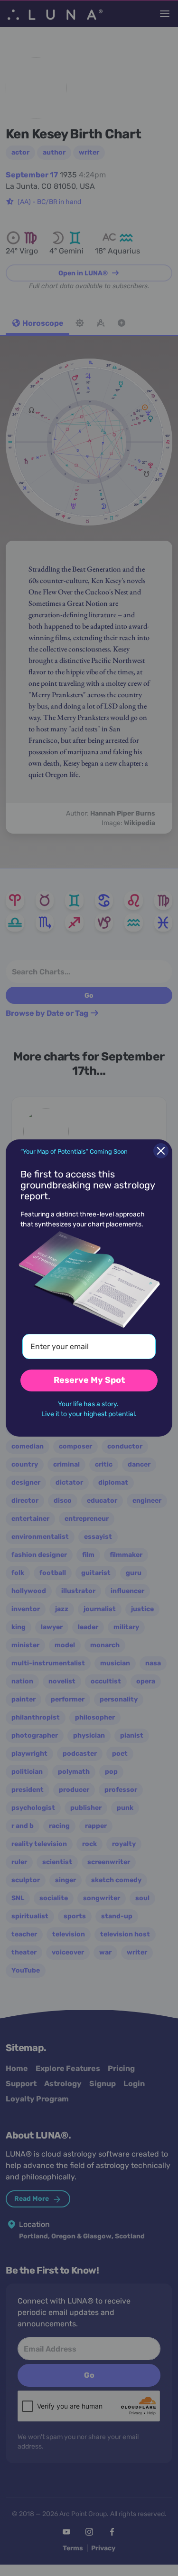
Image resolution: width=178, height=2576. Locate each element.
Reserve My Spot (89, 1380)
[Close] (161, 1151)
